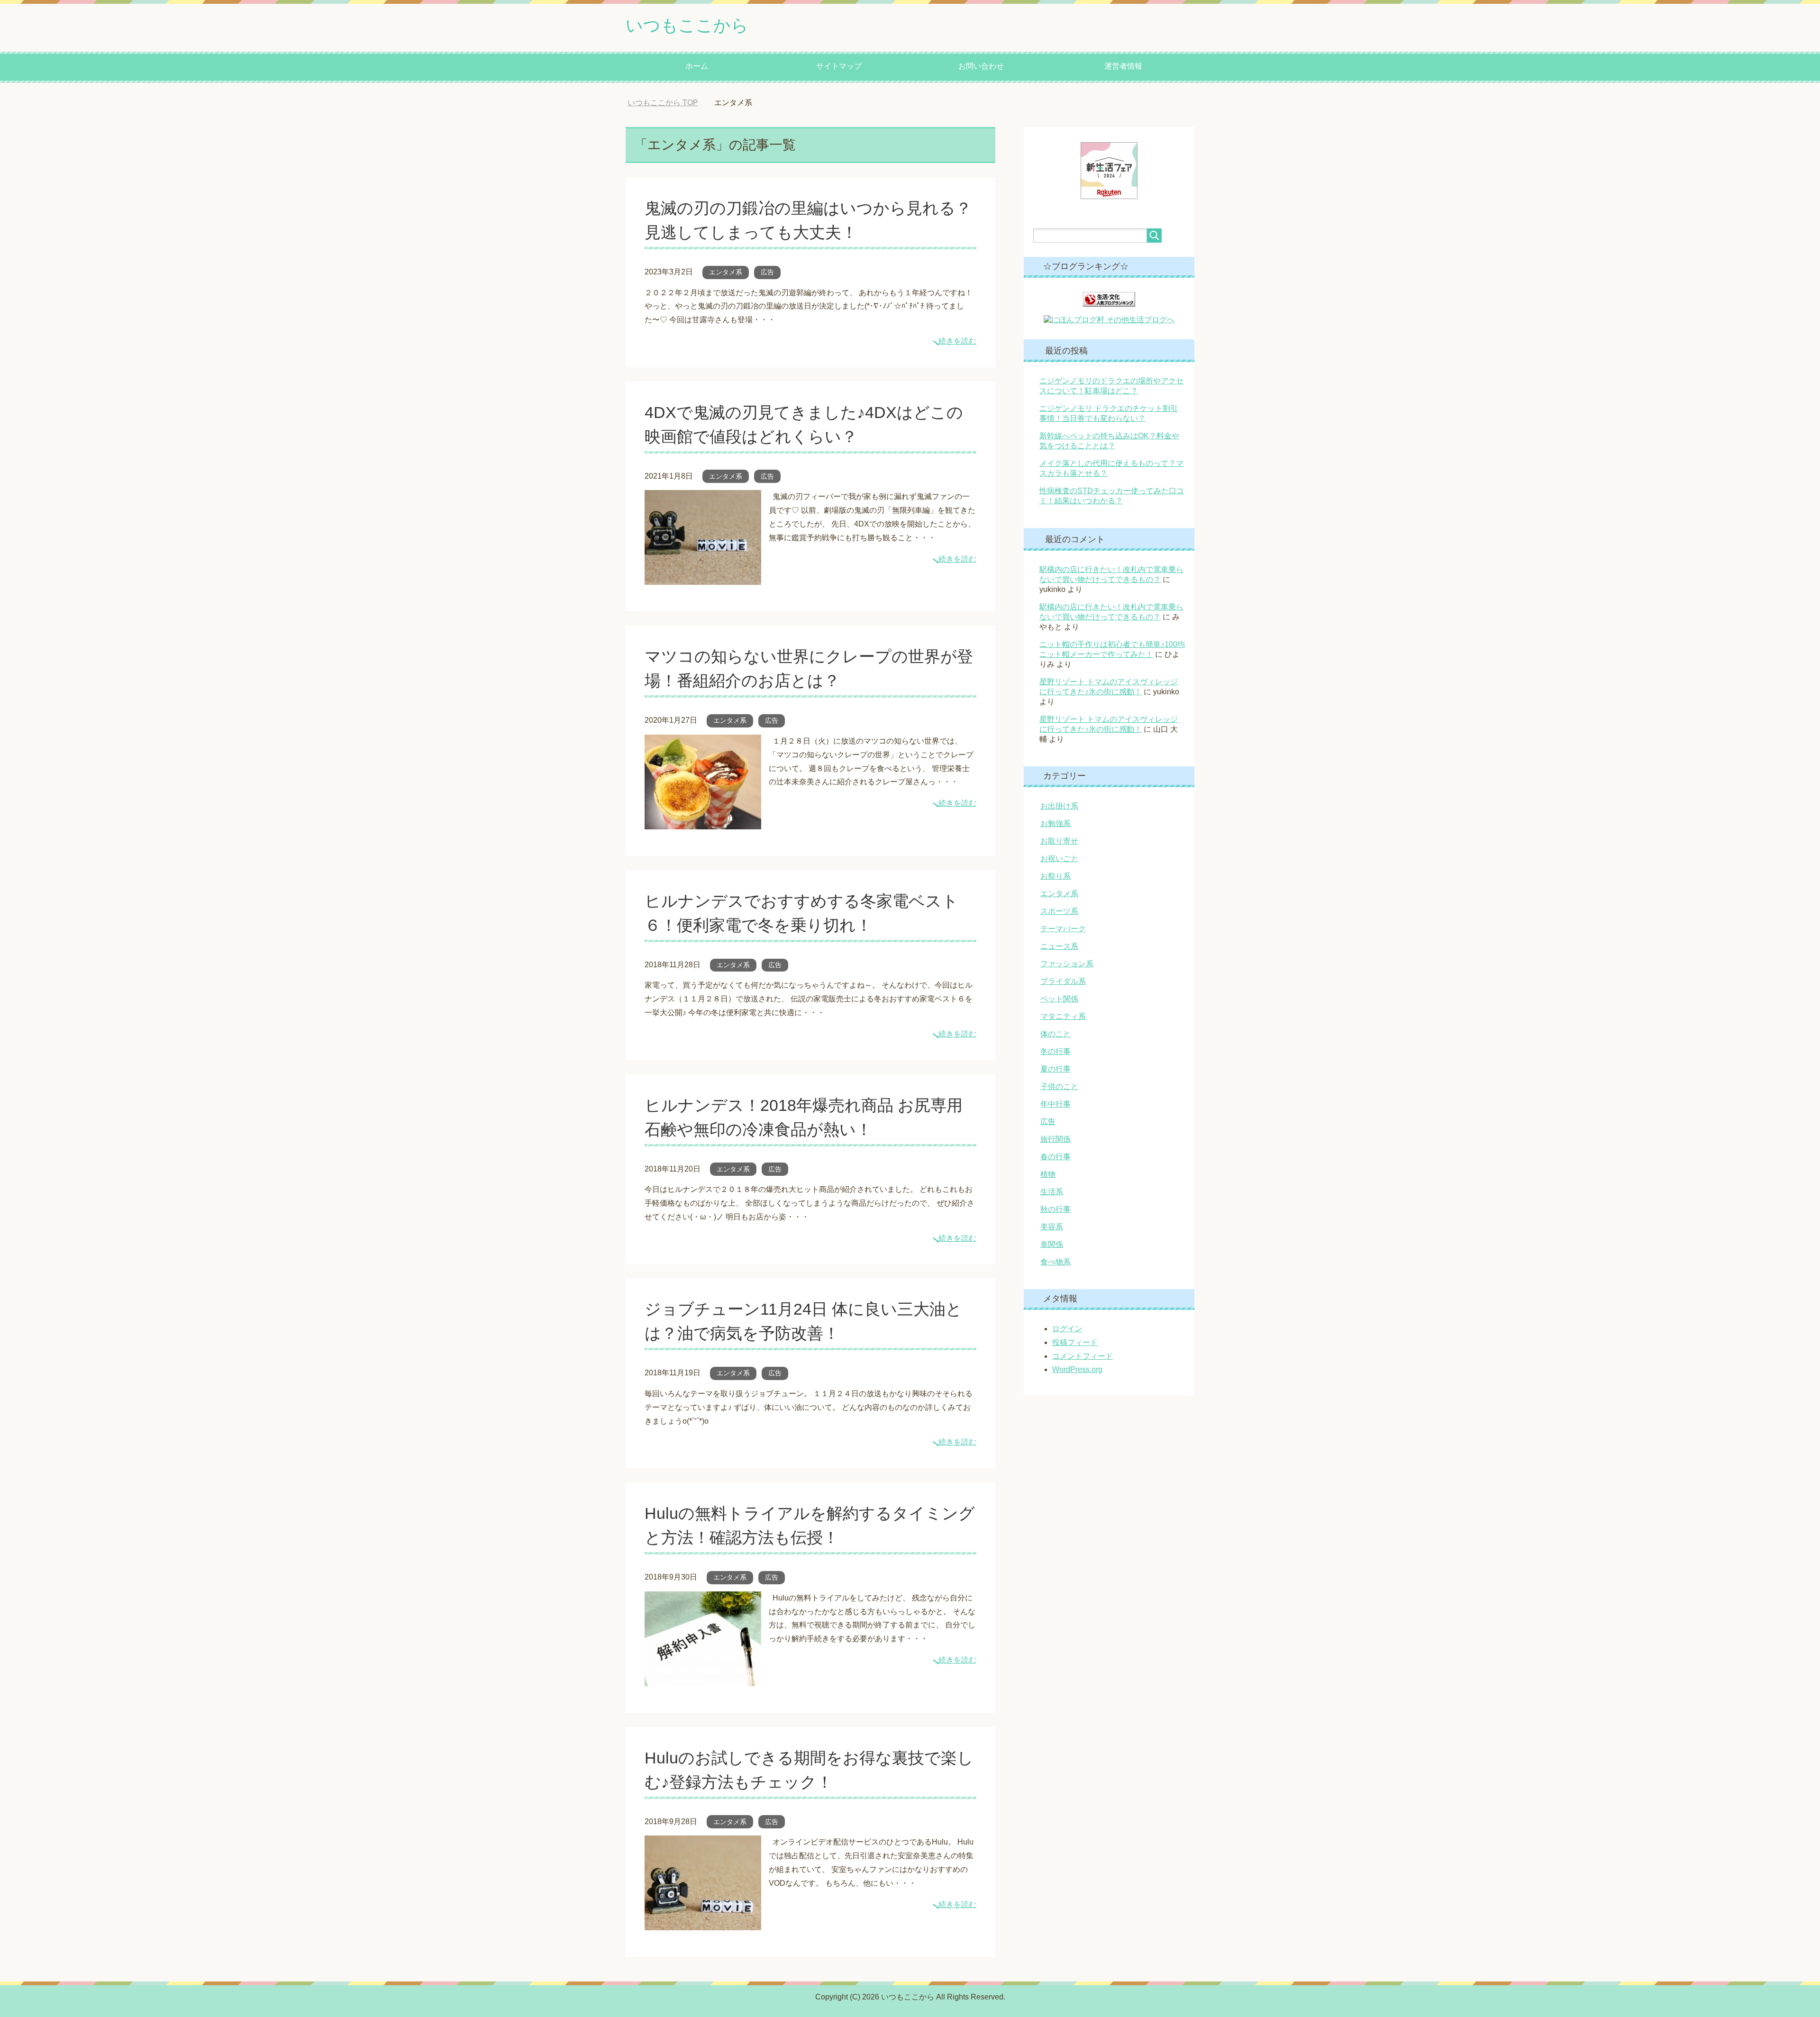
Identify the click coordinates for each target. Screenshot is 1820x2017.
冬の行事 (1056, 1051)
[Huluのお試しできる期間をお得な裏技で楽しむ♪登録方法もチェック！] (703, 1923)
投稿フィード (1075, 1342)
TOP (670, 103)
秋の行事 (1056, 1209)
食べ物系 (1056, 1262)
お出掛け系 (1059, 806)
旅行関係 (1056, 1139)
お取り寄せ (1059, 841)
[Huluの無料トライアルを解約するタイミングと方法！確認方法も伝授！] (703, 1679)
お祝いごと (1059, 859)
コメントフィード (1083, 1356)
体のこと (1056, 1034)
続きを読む (957, 341)
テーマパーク (1063, 929)
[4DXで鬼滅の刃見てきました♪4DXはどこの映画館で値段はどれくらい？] (703, 578)
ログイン (1067, 1329)
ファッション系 (1067, 964)
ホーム (697, 66)
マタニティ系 (1063, 1016)
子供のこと (1059, 1086)
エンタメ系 (726, 272)
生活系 (1052, 1192)
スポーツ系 (1059, 911)
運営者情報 (1123, 66)
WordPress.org (1077, 1369)
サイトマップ (839, 66)
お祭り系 (1056, 876)
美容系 (1052, 1227)
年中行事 (1056, 1104)
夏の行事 (1056, 1069)
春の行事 (1056, 1157)
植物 (1048, 1174)
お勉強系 (1056, 823)
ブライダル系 (1063, 981)
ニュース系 (1059, 946)
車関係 (1052, 1244)
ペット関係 (1059, 999)
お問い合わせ (981, 66)
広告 (767, 272)
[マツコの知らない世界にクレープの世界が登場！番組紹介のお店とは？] (703, 822)
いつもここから (687, 25)
